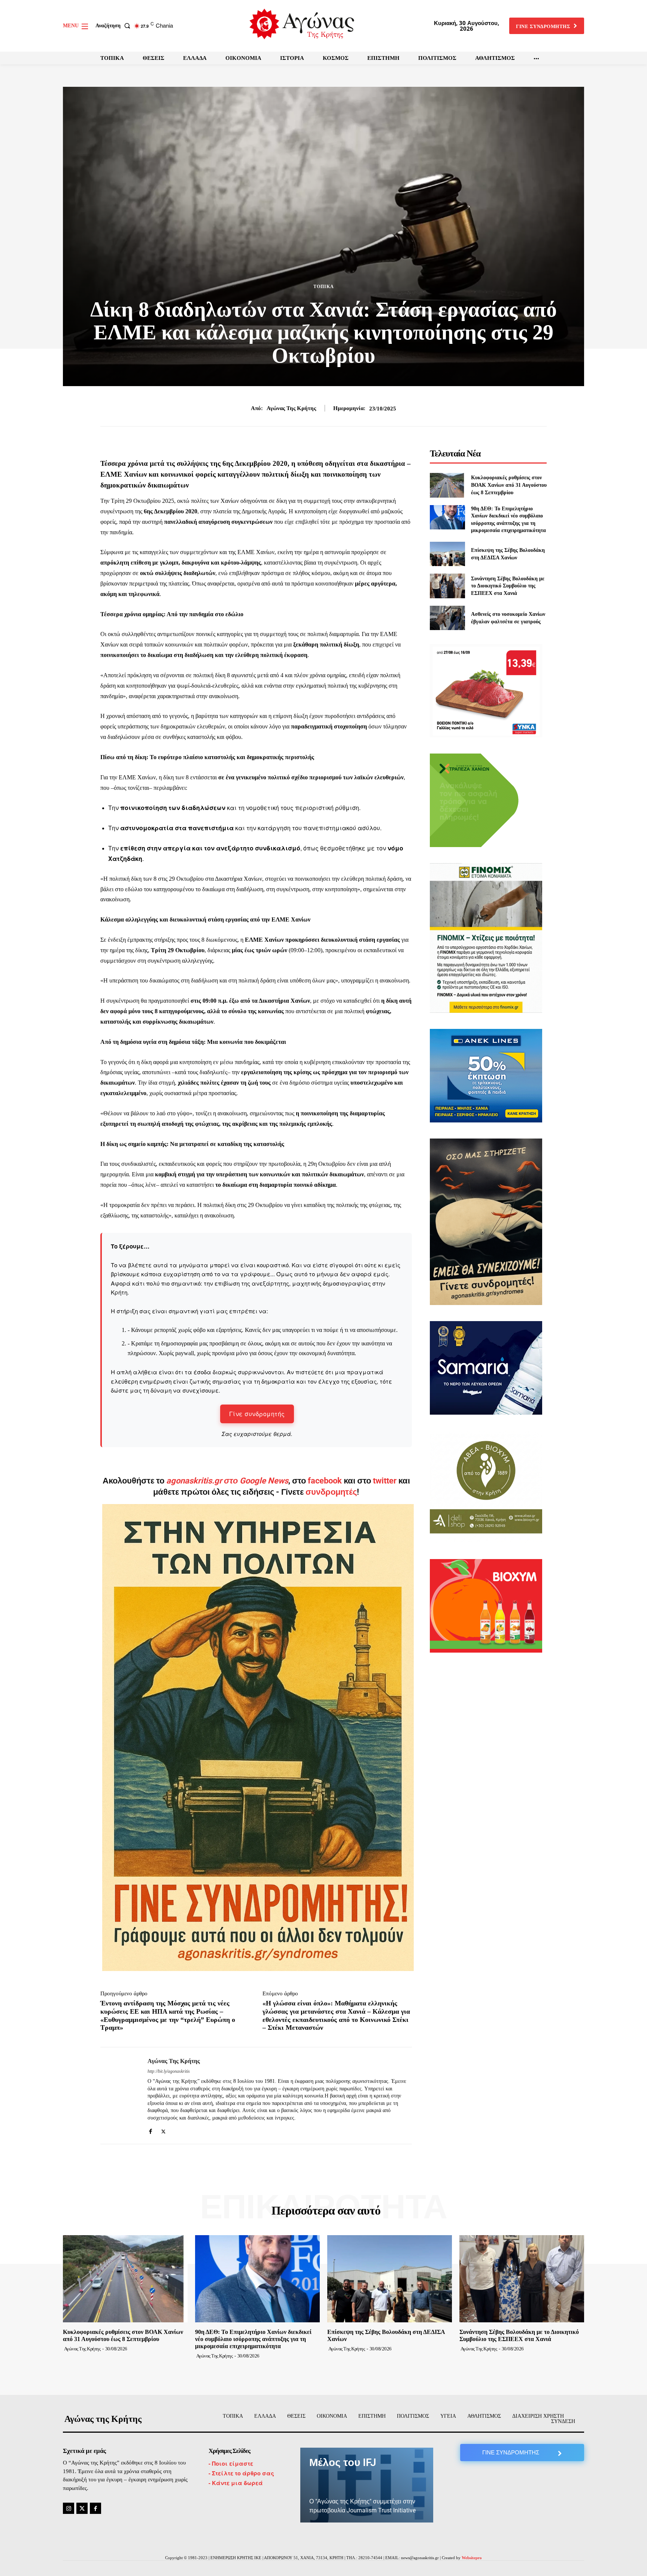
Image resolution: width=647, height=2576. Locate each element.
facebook (326, 1481)
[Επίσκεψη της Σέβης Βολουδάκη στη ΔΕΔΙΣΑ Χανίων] (447, 554)
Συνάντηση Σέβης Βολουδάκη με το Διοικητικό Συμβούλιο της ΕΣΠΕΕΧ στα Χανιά (508, 586)
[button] (114, 26)
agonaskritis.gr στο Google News (227, 1481)
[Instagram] (69, 2508)
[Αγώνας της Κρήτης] (118, 2096)
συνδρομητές (331, 1492)
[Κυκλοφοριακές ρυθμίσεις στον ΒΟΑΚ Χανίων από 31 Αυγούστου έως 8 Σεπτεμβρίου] (447, 485)
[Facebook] (150, 2130)
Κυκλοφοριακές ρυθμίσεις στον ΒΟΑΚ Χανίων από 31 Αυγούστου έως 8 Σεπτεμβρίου (509, 485)
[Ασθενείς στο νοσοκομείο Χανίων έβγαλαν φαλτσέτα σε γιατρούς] (447, 618)
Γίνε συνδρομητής (257, 1414)
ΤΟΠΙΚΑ (324, 287)
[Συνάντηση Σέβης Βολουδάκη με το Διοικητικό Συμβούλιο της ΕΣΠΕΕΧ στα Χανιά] (447, 586)
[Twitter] (163, 2130)
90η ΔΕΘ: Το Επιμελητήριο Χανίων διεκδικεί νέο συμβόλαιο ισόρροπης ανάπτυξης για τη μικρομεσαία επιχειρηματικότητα (253, 2339)
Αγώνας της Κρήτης (291, 408)
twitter (385, 1481)
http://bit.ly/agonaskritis (169, 2071)
